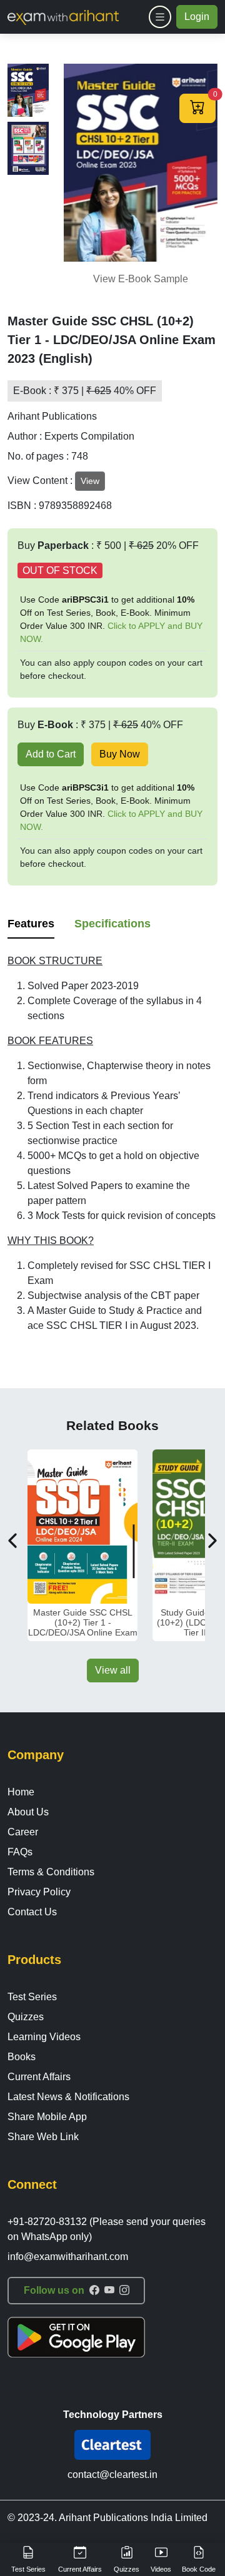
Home (21, 1792)
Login (197, 17)
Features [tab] (31, 924)
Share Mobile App (47, 2117)
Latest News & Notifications (68, 2097)
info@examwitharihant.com (68, 2257)
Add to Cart (51, 754)
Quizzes (26, 2017)
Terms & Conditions (51, 1872)
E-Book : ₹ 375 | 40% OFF (85, 391)
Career (23, 1832)
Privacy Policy (39, 1892)
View (90, 481)
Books (22, 2057)
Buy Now (120, 754)
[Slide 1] (28, 90)
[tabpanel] (112, 1143)
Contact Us (32, 1912)
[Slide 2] (28, 148)
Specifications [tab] (112, 924)
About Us (28, 1812)
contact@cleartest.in (112, 2475)
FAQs (20, 1852)
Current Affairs (39, 2077)
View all (113, 1670)
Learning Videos (44, 2037)
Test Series (32, 1997)
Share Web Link (43, 2137)
